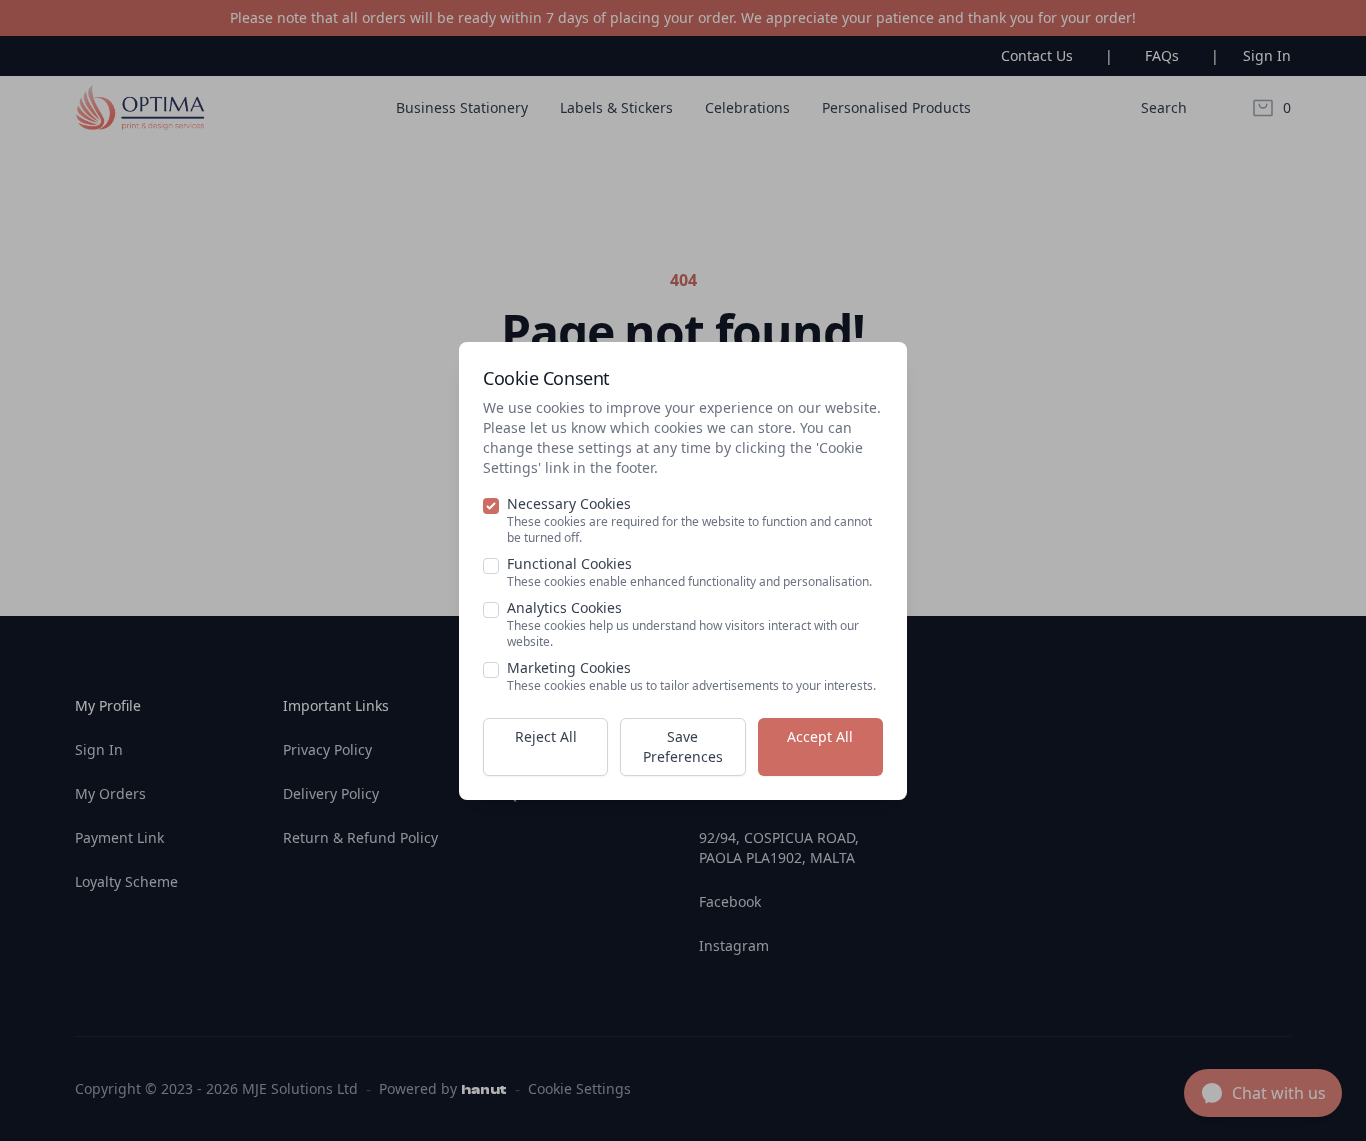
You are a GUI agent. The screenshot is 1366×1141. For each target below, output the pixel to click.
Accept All (820, 736)
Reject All (546, 736)
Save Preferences (683, 746)
